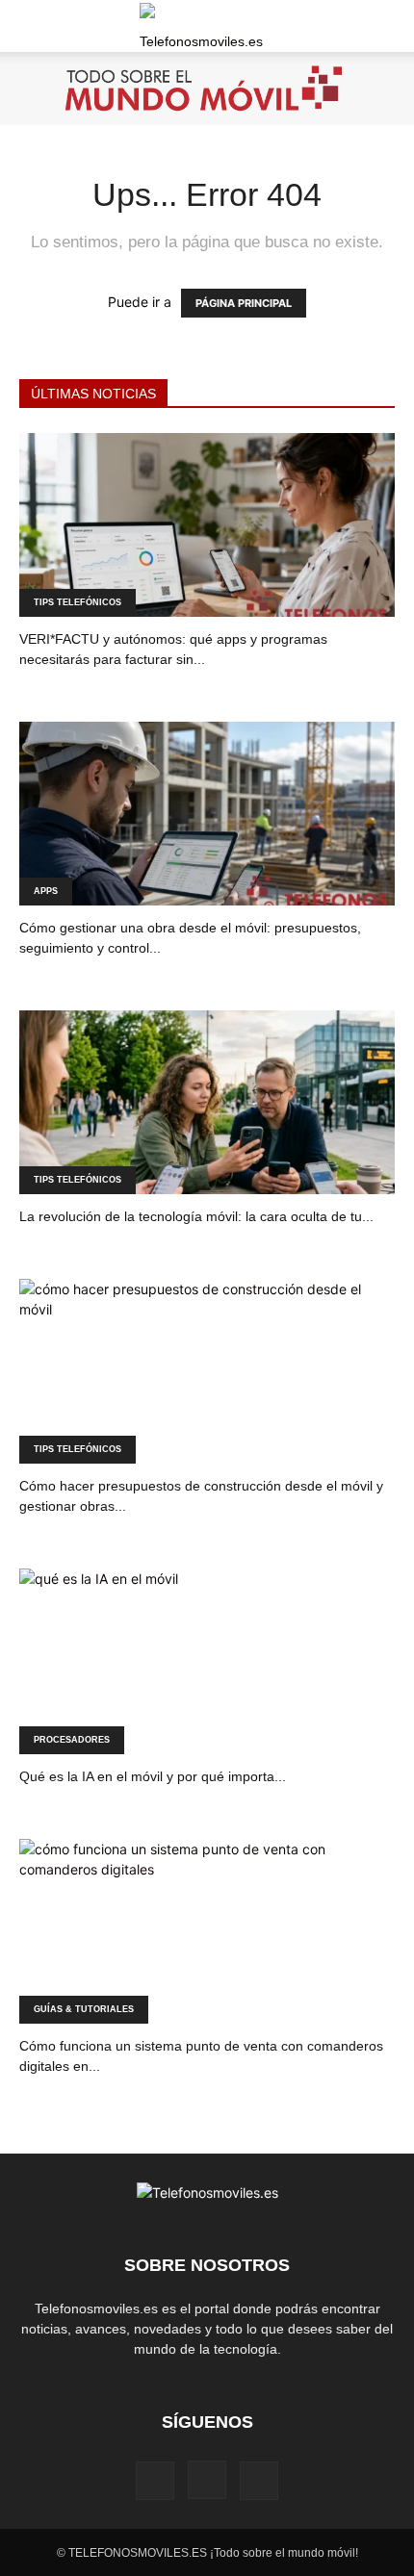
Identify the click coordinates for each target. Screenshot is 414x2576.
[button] (33, 26)
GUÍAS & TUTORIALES (84, 2009)
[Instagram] (207, 2480)
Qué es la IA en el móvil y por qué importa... (153, 1776)
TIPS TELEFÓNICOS (78, 602)
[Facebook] (155, 2481)
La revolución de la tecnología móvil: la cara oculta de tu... (196, 1216)
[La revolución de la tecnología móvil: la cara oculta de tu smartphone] (207, 1102)
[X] (259, 2481)
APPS (46, 891)
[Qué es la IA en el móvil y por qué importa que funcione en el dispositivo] (207, 1661)
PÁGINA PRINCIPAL (244, 303)
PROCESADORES (72, 1740)
